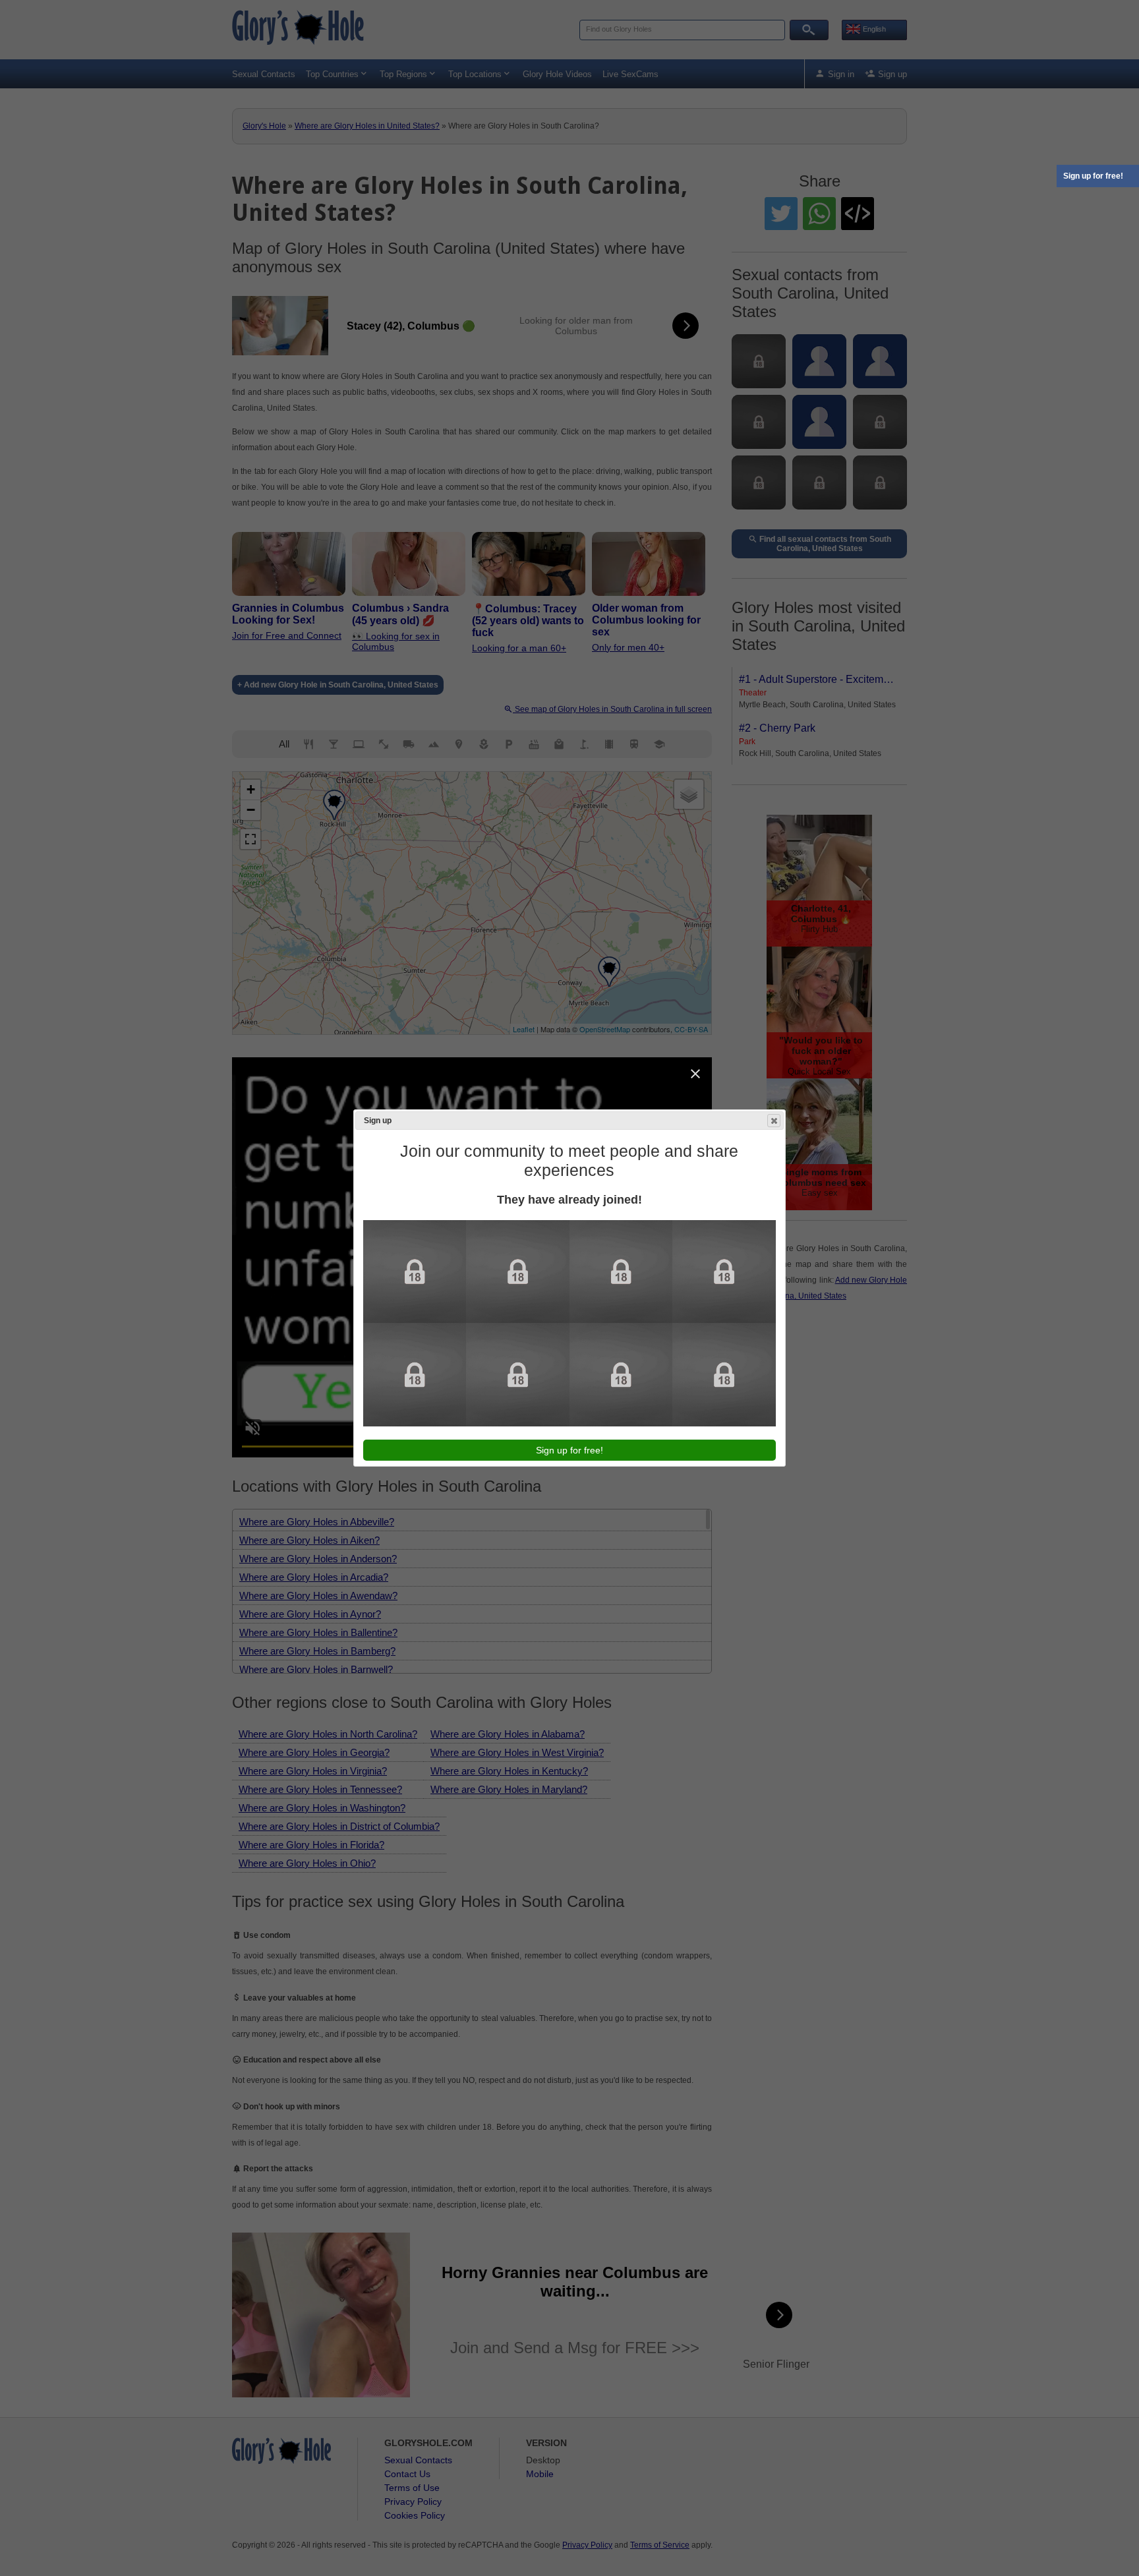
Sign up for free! (1093, 176)
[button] (774, 1121)
